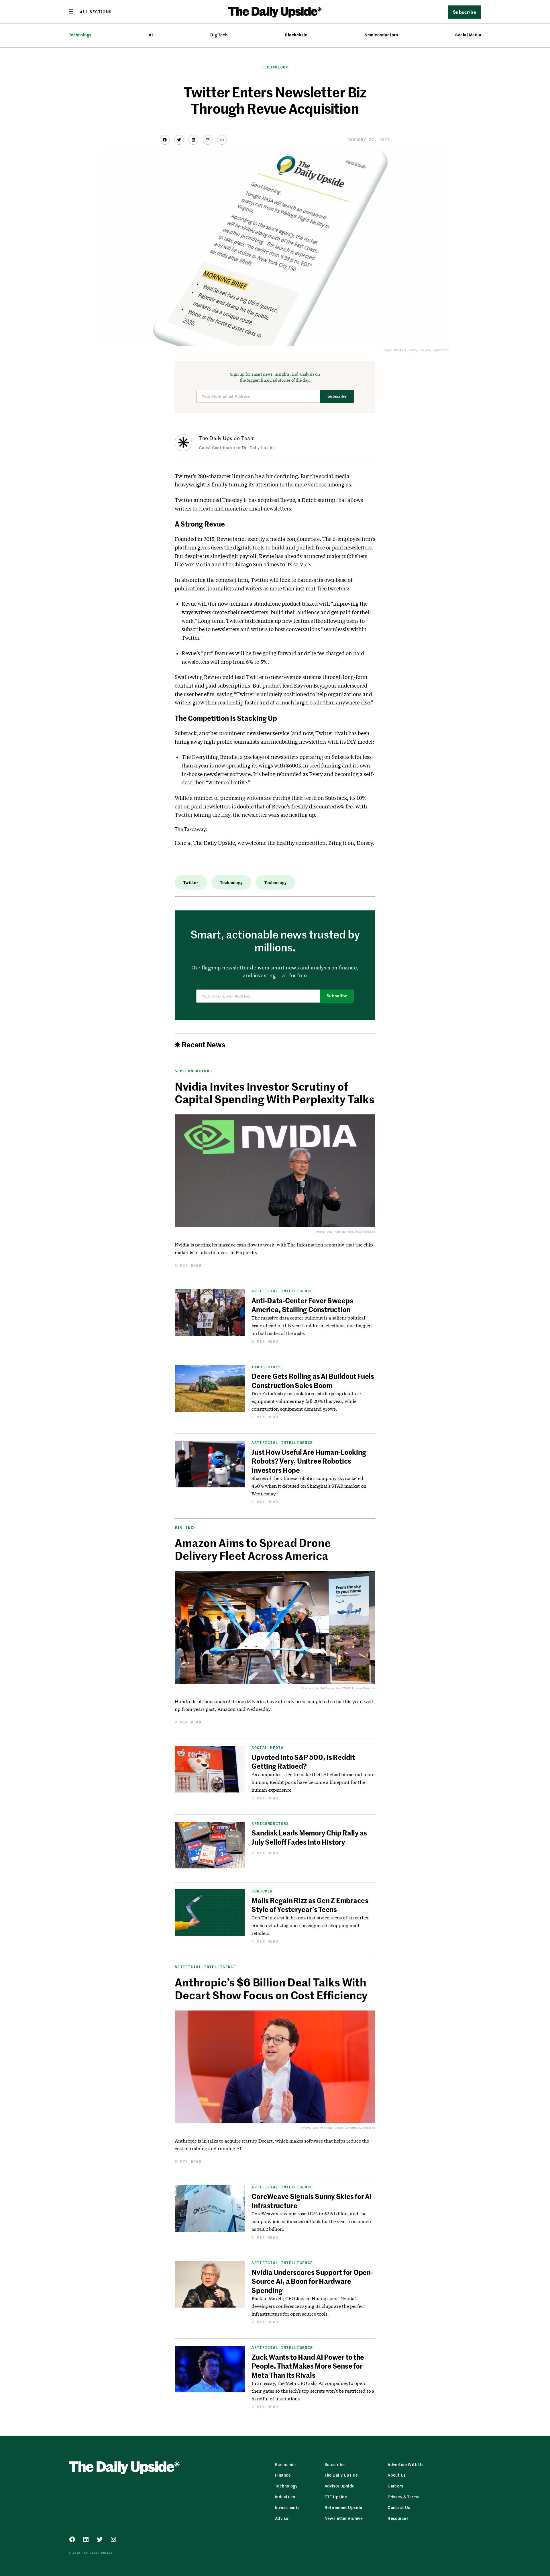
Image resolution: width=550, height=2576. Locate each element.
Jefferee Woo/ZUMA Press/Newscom (348, 1688)
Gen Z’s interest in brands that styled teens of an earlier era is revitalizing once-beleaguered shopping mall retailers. (310, 1925)
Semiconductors (381, 35)
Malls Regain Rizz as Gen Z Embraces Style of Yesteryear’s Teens (310, 1905)
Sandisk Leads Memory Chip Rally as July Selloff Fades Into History (309, 1837)
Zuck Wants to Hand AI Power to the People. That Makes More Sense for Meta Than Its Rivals (308, 2366)
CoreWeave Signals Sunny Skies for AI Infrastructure (312, 2201)
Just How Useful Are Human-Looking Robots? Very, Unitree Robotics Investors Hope (309, 1461)
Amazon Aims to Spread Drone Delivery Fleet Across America (253, 1549)
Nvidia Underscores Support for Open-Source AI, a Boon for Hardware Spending (312, 2281)
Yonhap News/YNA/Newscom (355, 1232)
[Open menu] (90, 11)
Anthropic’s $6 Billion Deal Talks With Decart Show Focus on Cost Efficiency (271, 1988)
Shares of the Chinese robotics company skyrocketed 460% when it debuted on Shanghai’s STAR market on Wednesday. (309, 1486)
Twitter (191, 882)
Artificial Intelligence (282, 1291)
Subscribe (337, 396)
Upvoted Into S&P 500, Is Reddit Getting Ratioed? (303, 1761)
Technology (80, 35)
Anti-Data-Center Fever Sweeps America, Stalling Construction (302, 1305)
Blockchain (296, 35)
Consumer (262, 1891)
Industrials (266, 1367)
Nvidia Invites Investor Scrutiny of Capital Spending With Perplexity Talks (275, 1093)
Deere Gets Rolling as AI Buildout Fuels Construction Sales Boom (313, 1380)
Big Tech (219, 35)
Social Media (468, 35)
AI (151, 35)
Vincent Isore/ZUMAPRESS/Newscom (348, 2128)
